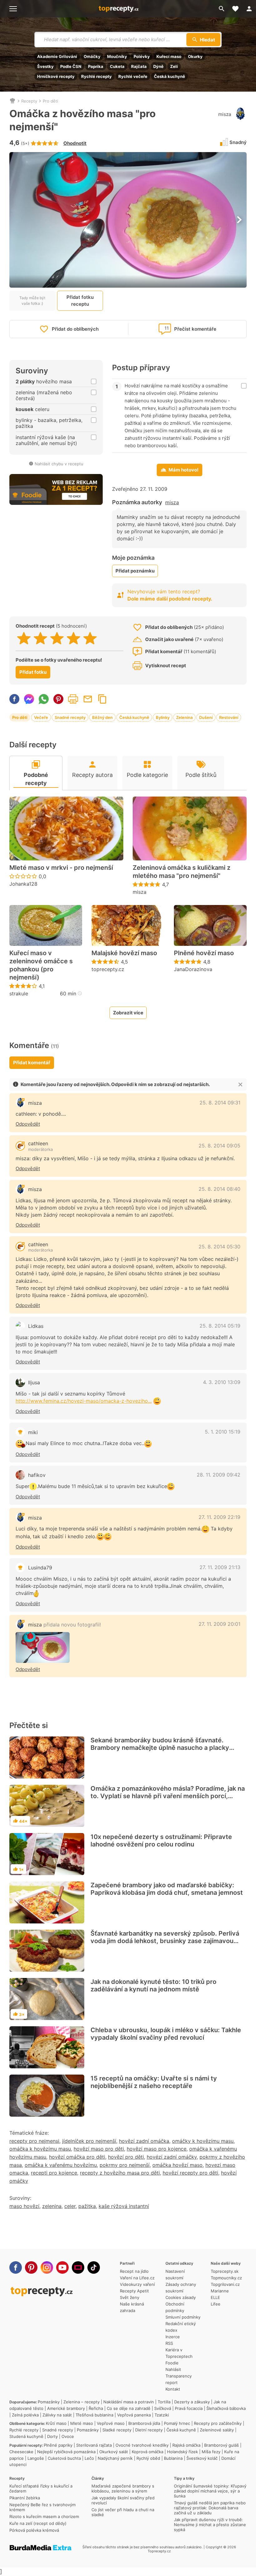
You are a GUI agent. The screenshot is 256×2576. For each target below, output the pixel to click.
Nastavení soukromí (175, 2274)
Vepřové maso (111, 2423)
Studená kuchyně (26, 2436)
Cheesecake (21, 2452)
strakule (19, 994)
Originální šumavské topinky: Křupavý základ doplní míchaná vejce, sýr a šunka (210, 2491)
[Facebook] (16, 2267)
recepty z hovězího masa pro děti (120, 2173)
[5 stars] (90, 638)
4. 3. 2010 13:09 (222, 1382)
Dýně (158, 66)
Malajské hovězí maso (124, 953)
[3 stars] (57, 638)
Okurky (195, 56)
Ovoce (68, 2436)
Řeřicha (96, 2408)
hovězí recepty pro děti (190, 2173)
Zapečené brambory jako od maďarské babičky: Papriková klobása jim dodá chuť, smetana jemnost (167, 1889)
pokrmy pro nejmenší (125, 2165)
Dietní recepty (149, 2430)
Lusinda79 (40, 1568)
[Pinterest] (31, 2267)
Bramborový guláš (222, 2445)
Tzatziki (162, 2415)
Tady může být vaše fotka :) (32, 300)
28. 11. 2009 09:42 (219, 1475)
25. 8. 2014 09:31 (220, 1103)
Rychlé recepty (96, 76)
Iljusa (34, 1382)
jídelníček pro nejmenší (89, 2141)
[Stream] (78, 2267)
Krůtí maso (56, 2423)
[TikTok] (94, 2267)
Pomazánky (49, 2402)
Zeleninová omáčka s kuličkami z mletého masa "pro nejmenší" (182, 872)
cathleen (38, 1143)
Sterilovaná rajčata (94, 2445)
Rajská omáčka (186, 2445)
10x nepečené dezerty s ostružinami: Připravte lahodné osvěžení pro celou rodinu (161, 1841)
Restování (229, 717)
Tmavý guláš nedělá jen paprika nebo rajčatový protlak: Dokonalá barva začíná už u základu (210, 2508)
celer (70, 2206)
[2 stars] (40, 638)
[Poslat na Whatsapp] (44, 699)
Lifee (216, 2304)
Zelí (174, 66)
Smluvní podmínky (183, 2317)
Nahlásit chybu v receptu (59, 464)
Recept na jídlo (134, 2271)
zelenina (52, 2206)
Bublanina (173, 2458)
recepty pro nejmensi (34, 2141)
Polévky (142, 56)
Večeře (41, 717)
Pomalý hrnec (177, 2423)
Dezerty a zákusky (192, 2402)
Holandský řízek (182, 2452)
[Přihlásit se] (249, 9)
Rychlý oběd (148, 2458)
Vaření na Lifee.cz (137, 2278)
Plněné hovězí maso (204, 953)
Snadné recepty (70, 717)
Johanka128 (23, 884)
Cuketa (117, 66)
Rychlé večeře (133, 76)
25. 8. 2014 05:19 (220, 1326)
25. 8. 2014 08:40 (219, 1189)
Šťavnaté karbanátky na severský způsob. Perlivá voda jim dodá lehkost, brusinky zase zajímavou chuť (165, 1941)
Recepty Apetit (134, 2291)
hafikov (37, 1475)
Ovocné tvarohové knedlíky (142, 2445)
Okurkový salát (114, 2452)
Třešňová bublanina (94, 2415)
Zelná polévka (25, 2415)
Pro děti (50, 101)
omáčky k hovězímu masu (203, 2141)
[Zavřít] (240, 1085)
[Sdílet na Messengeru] (29, 699)
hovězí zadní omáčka (144, 2141)
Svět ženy (130, 2297)
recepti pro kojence (54, 2173)
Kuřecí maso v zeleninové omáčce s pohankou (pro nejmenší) (41, 965)
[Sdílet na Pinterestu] (58, 699)
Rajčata (139, 66)
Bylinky (163, 717)
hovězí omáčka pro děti (77, 2157)
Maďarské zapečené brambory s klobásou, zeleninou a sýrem (123, 2488)
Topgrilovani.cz (225, 2284)
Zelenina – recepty (81, 2402)
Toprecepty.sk (225, 2271)
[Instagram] (47, 2267)
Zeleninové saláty (217, 2430)
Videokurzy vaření (137, 2284)
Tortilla (164, 2402)
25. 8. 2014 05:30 (219, 1247)
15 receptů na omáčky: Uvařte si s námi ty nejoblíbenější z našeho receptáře (154, 2082)
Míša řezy (211, 2452)
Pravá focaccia (189, 2408)
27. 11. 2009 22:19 (219, 1517)
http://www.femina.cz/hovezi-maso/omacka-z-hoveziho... (84, 1401)
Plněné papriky (58, 2445)
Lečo (89, 2458)
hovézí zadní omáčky (172, 2157)
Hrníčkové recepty (56, 76)
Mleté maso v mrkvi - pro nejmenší (61, 868)
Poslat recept (88, 699)
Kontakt (173, 2389)
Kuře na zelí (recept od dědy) (38, 2523)
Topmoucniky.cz (226, 2278)
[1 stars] (24, 638)
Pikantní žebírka (25, 2498)
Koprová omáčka (148, 2452)
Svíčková (163, 2408)
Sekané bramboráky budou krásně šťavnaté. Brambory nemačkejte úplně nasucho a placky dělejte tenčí (160, 1748)
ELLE (215, 2297)
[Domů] (12, 101)
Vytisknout (73, 699)
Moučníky (117, 56)
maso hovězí (24, 2206)
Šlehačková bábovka (226, 2408)
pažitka (87, 2206)
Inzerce (173, 2337)
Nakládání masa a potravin (129, 2402)
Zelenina (184, 717)
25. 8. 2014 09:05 (219, 1146)
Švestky (45, 66)
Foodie (172, 2363)
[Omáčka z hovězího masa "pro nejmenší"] (43, 1647)
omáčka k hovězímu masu (40, 2149)
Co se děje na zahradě (129, 2408)
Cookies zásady (181, 2297)
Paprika (96, 66)
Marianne (220, 2291)
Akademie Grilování (57, 56)
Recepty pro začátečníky (218, 2423)
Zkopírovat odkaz (102, 699)
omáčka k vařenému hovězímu (61, 2165)
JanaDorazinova (193, 969)
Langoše (36, 2458)
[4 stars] (74, 638)
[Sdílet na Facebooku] (14, 699)
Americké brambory (66, 2408)
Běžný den (102, 717)
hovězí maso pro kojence (157, 2149)
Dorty (52, 2436)
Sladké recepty (117, 2430)
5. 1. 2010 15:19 (223, 1432)
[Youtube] (62, 2267)
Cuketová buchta (64, 2458)
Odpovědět (28, 1124)
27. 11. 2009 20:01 (219, 1624)
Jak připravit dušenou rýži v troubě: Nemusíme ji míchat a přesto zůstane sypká (210, 2525)
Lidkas (36, 1326)
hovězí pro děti (126, 2157)
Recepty (29, 101)
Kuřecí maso (169, 56)
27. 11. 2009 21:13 (220, 1567)
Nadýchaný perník (115, 2458)
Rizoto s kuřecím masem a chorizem (44, 2516)
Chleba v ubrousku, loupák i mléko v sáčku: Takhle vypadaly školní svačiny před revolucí (166, 2034)
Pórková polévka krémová (34, 2530)
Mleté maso (82, 2423)
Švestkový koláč (202, 2458)
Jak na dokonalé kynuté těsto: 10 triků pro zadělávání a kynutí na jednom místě (153, 1985)
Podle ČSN (71, 66)
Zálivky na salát (57, 2415)
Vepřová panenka (134, 2415)
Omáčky (92, 56)
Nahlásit (173, 2369)
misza (225, 114)
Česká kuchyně (170, 76)
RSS (169, 2343)
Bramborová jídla (144, 2423)
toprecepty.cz (108, 969)
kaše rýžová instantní (124, 2206)
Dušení (206, 717)
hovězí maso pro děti (99, 2149)
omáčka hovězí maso (177, 2165)
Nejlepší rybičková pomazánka (66, 2452)
